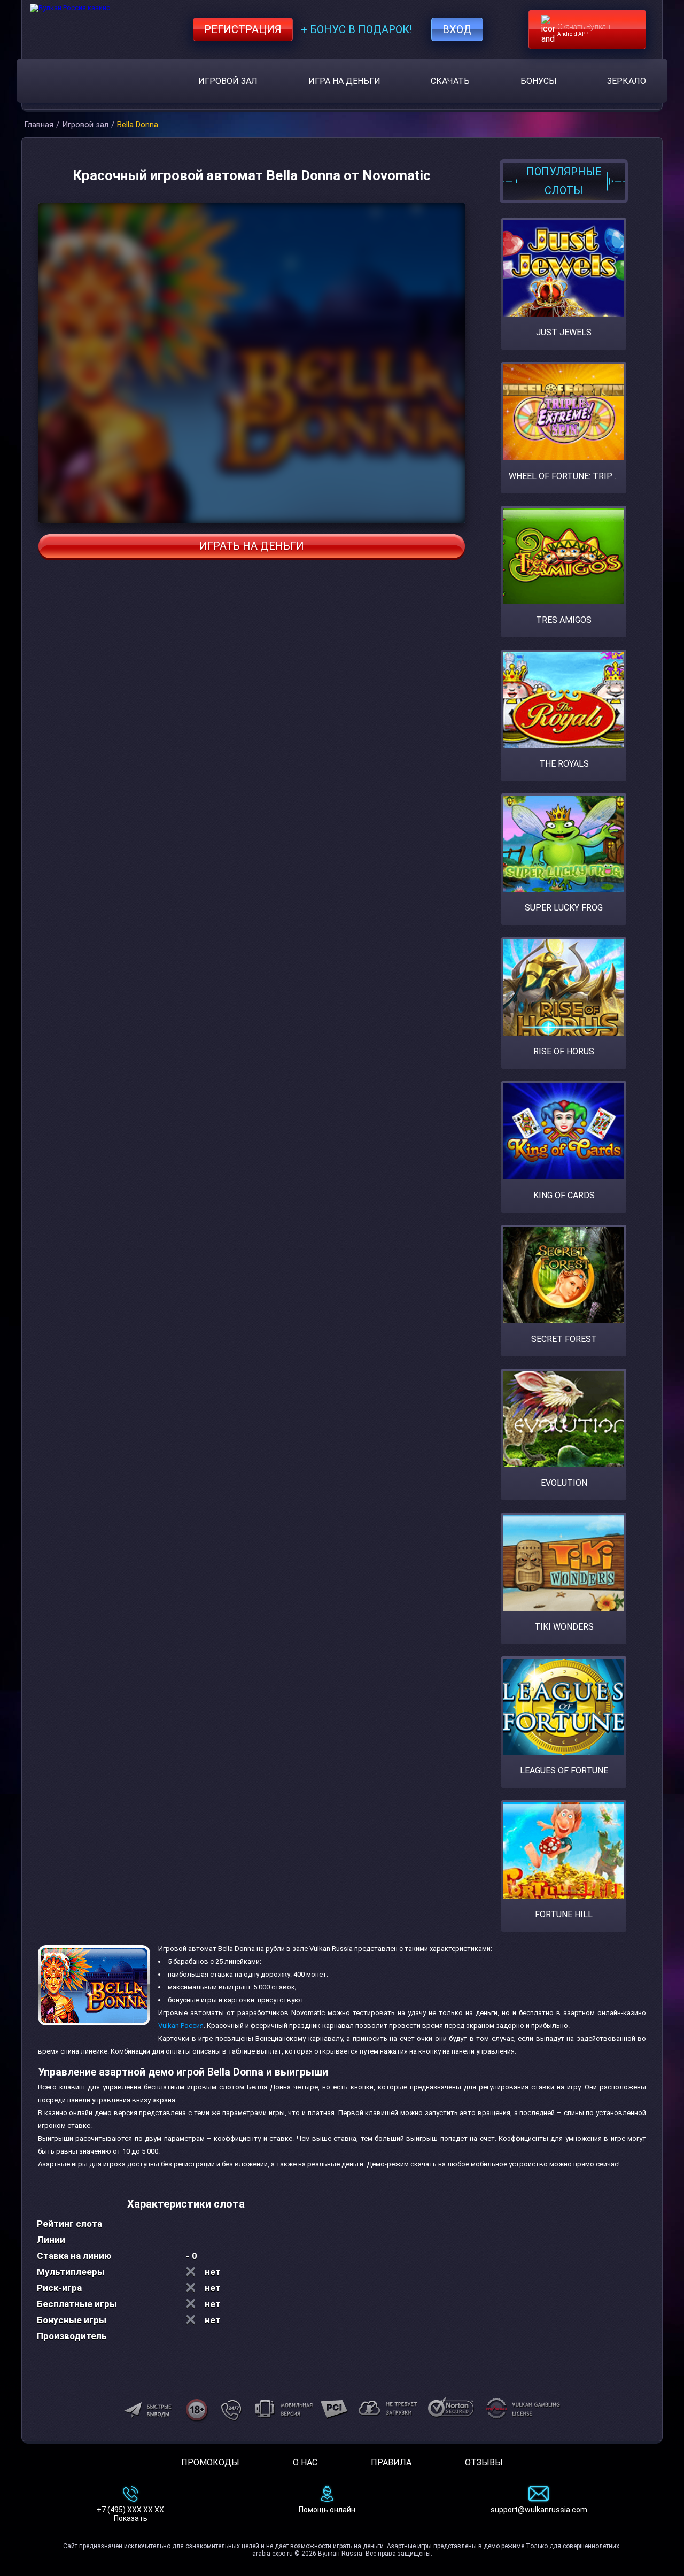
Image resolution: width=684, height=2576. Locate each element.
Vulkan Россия (181, 2026)
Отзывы (484, 2462)
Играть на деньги (252, 546)
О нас (305, 2462)
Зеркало (627, 81)
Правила (391, 2462)
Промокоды (210, 2462)
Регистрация (243, 29)
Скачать (450, 81)
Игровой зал (228, 81)
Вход (457, 29)
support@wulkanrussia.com (539, 2510)
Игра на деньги (344, 81)
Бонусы (539, 81)
